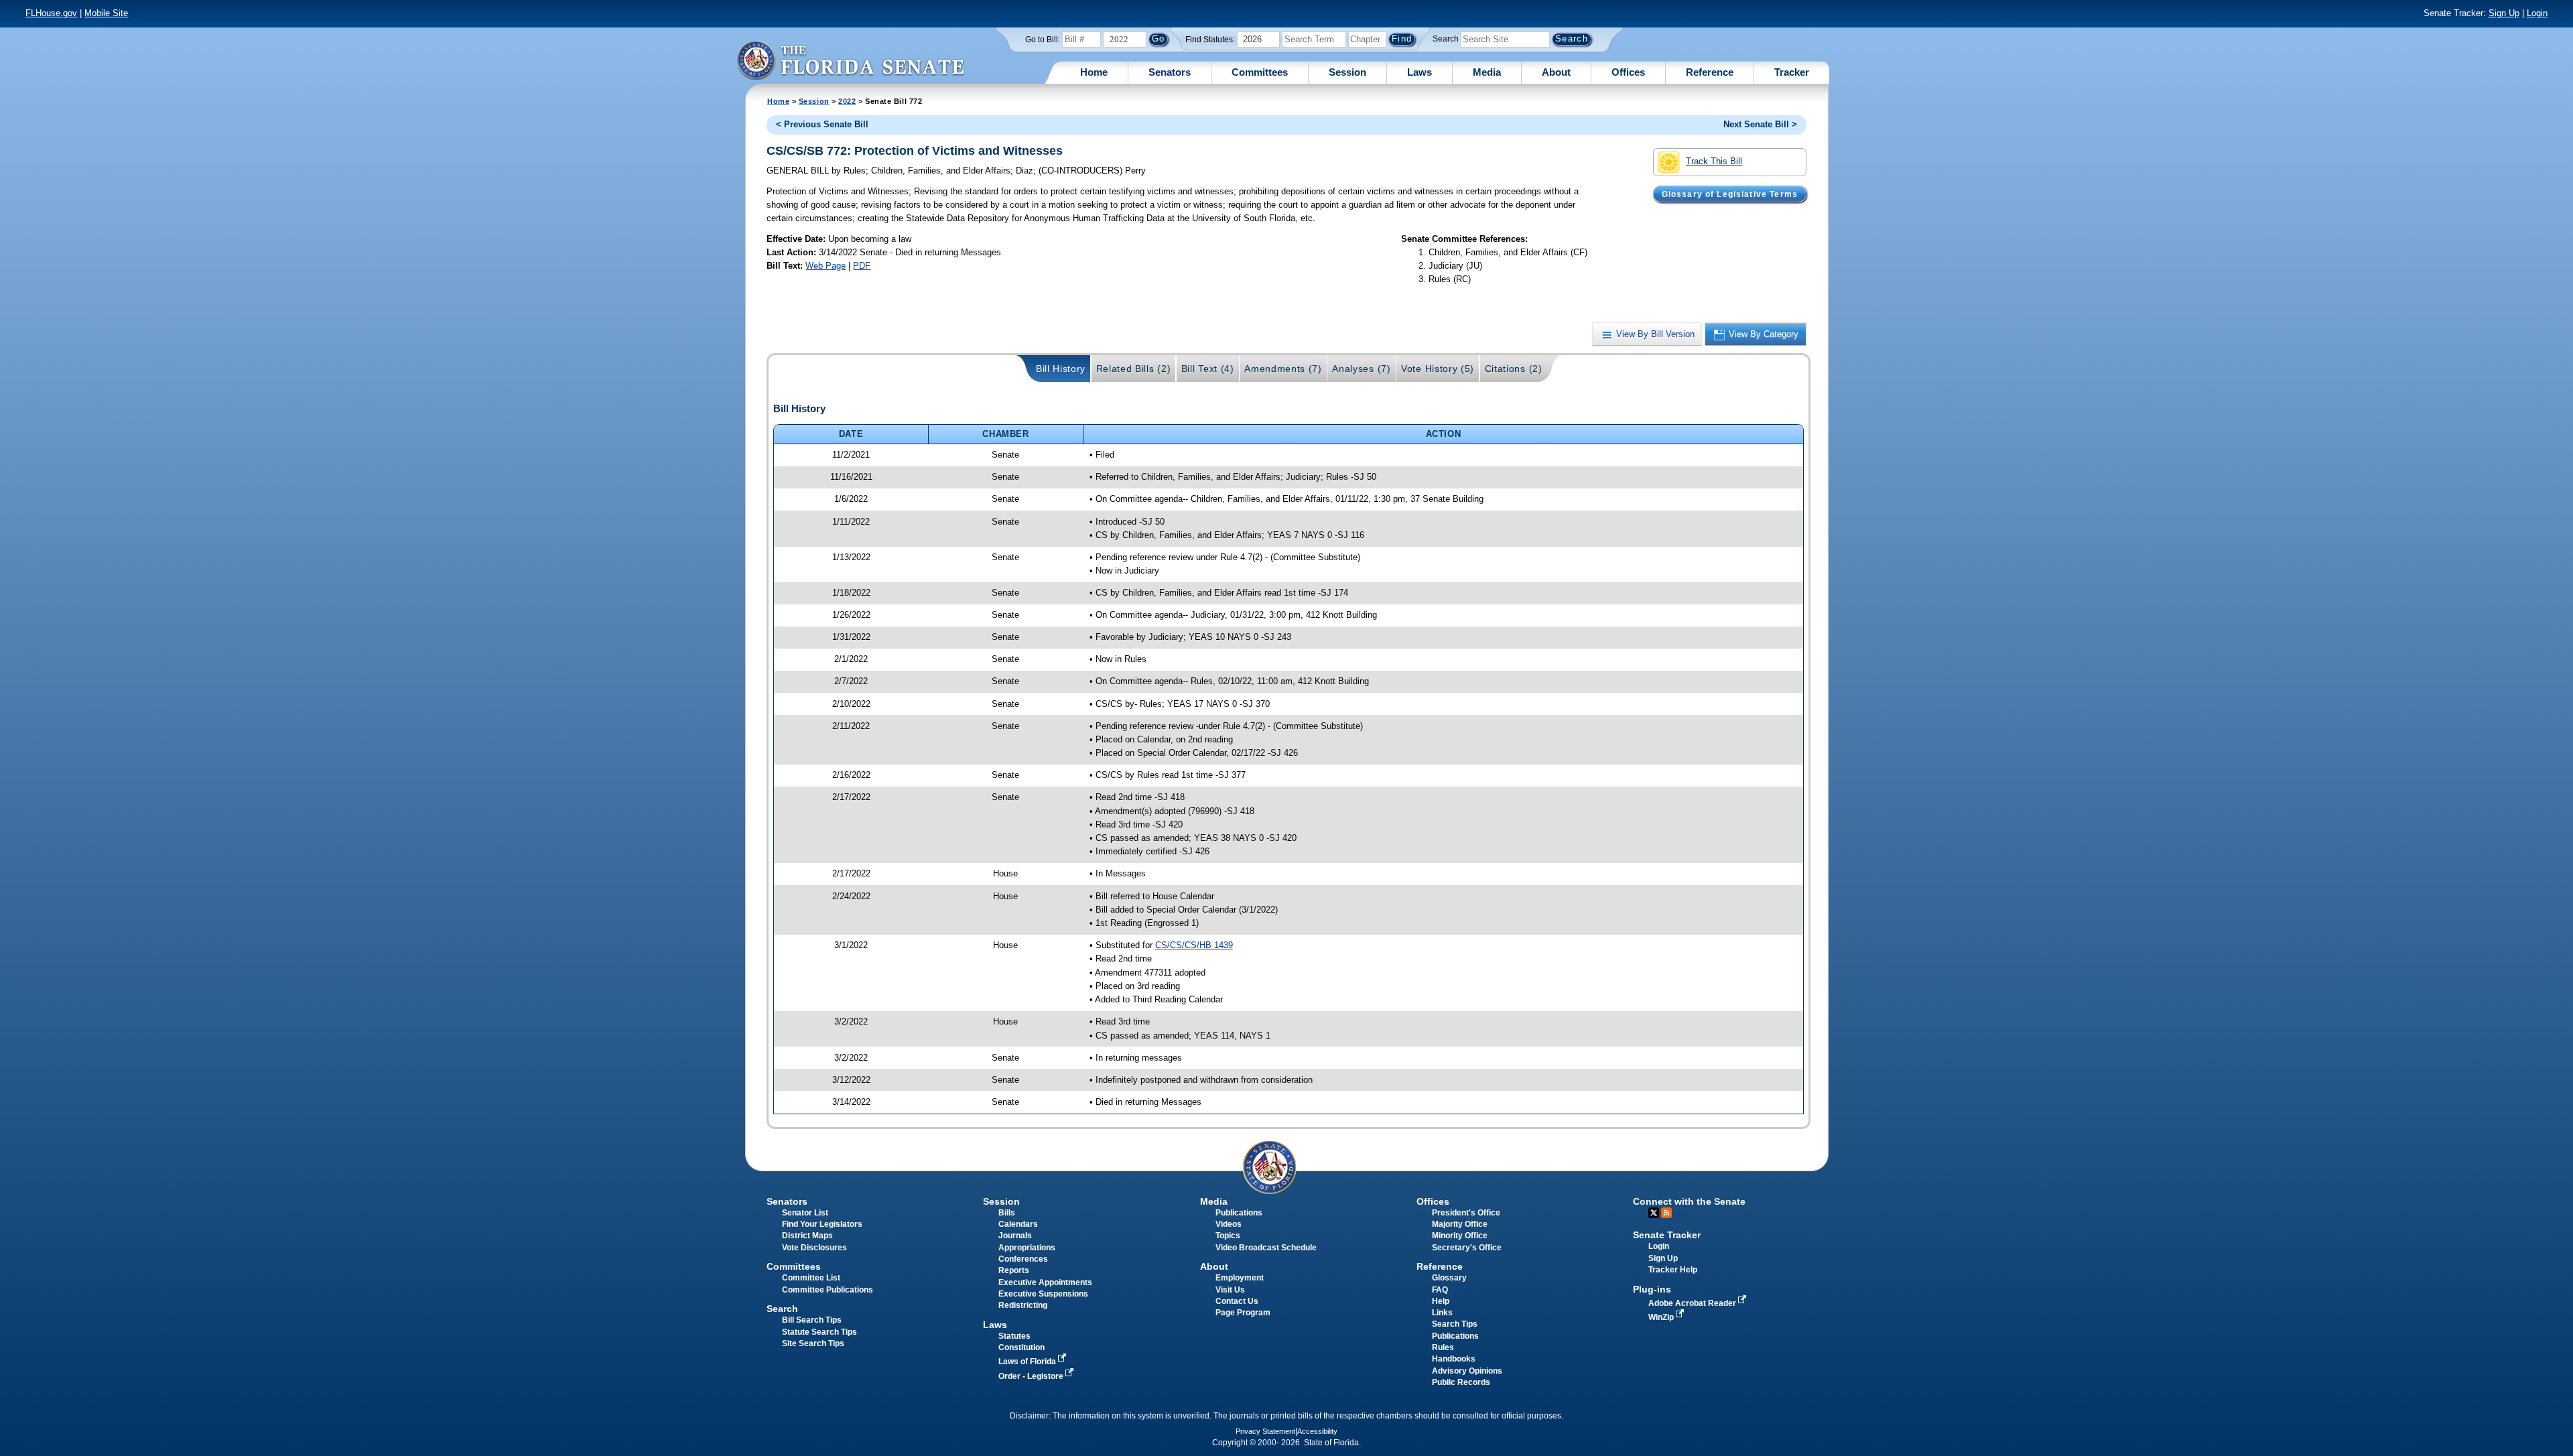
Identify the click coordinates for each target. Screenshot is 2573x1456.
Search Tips (1455, 1324)
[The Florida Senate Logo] (850, 60)
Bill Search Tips (812, 1320)
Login (2537, 13)
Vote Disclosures (814, 1248)
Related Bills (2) (1134, 369)
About (1556, 72)
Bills (1007, 1213)
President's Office (1466, 1213)
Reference (1710, 72)
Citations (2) (1514, 369)
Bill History (1061, 369)
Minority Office (1460, 1236)
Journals (1015, 1236)
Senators (1170, 72)
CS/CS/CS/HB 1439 (1194, 945)
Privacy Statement (1265, 1431)
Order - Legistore (1032, 1376)
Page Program (1243, 1313)
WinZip (1662, 1317)
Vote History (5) (1438, 369)
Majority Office (1460, 1224)
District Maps (807, 1236)
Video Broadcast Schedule (1266, 1248)
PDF (862, 266)
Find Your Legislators (822, 1224)
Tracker (1792, 72)
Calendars (1018, 1224)
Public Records (1461, 1382)
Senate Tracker (1667, 1235)
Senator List (805, 1213)
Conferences (1023, 1259)
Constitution (1021, 1347)
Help (1441, 1301)
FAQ (1440, 1290)
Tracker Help (1673, 1270)
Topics (1228, 1236)
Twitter (1654, 1213)
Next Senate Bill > (1760, 124)
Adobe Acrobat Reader (1693, 1303)
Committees (1260, 72)
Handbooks (1454, 1359)
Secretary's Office (1467, 1248)
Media (1487, 72)
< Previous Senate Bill (822, 124)
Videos (1229, 1224)
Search (1446, 39)
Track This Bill (1714, 161)
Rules (1443, 1347)
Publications (1239, 1213)
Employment (1240, 1278)
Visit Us (1230, 1290)
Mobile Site (106, 13)
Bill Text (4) (1208, 369)
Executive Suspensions (1043, 1294)
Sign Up (2504, 13)
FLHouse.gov (51, 13)
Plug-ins (1652, 1289)
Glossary (1449, 1278)
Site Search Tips (813, 1343)
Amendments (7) (1283, 369)
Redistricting (1023, 1305)
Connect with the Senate (1689, 1201)
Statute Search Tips (819, 1332)
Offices (1628, 72)
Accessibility (1317, 1431)
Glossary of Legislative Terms (1730, 194)
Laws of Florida (1028, 1362)
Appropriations (1027, 1248)
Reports (1014, 1270)
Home (1094, 72)
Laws (1420, 72)
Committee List (811, 1278)
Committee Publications (828, 1290)
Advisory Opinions (1467, 1371)
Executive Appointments (1045, 1282)
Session (1347, 72)
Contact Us (1237, 1301)
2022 (847, 101)
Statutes (1014, 1336)
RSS (1666, 1213)
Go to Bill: (1043, 40)
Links (1442, 1313)
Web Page (826, 266)
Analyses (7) (1361, 369)
